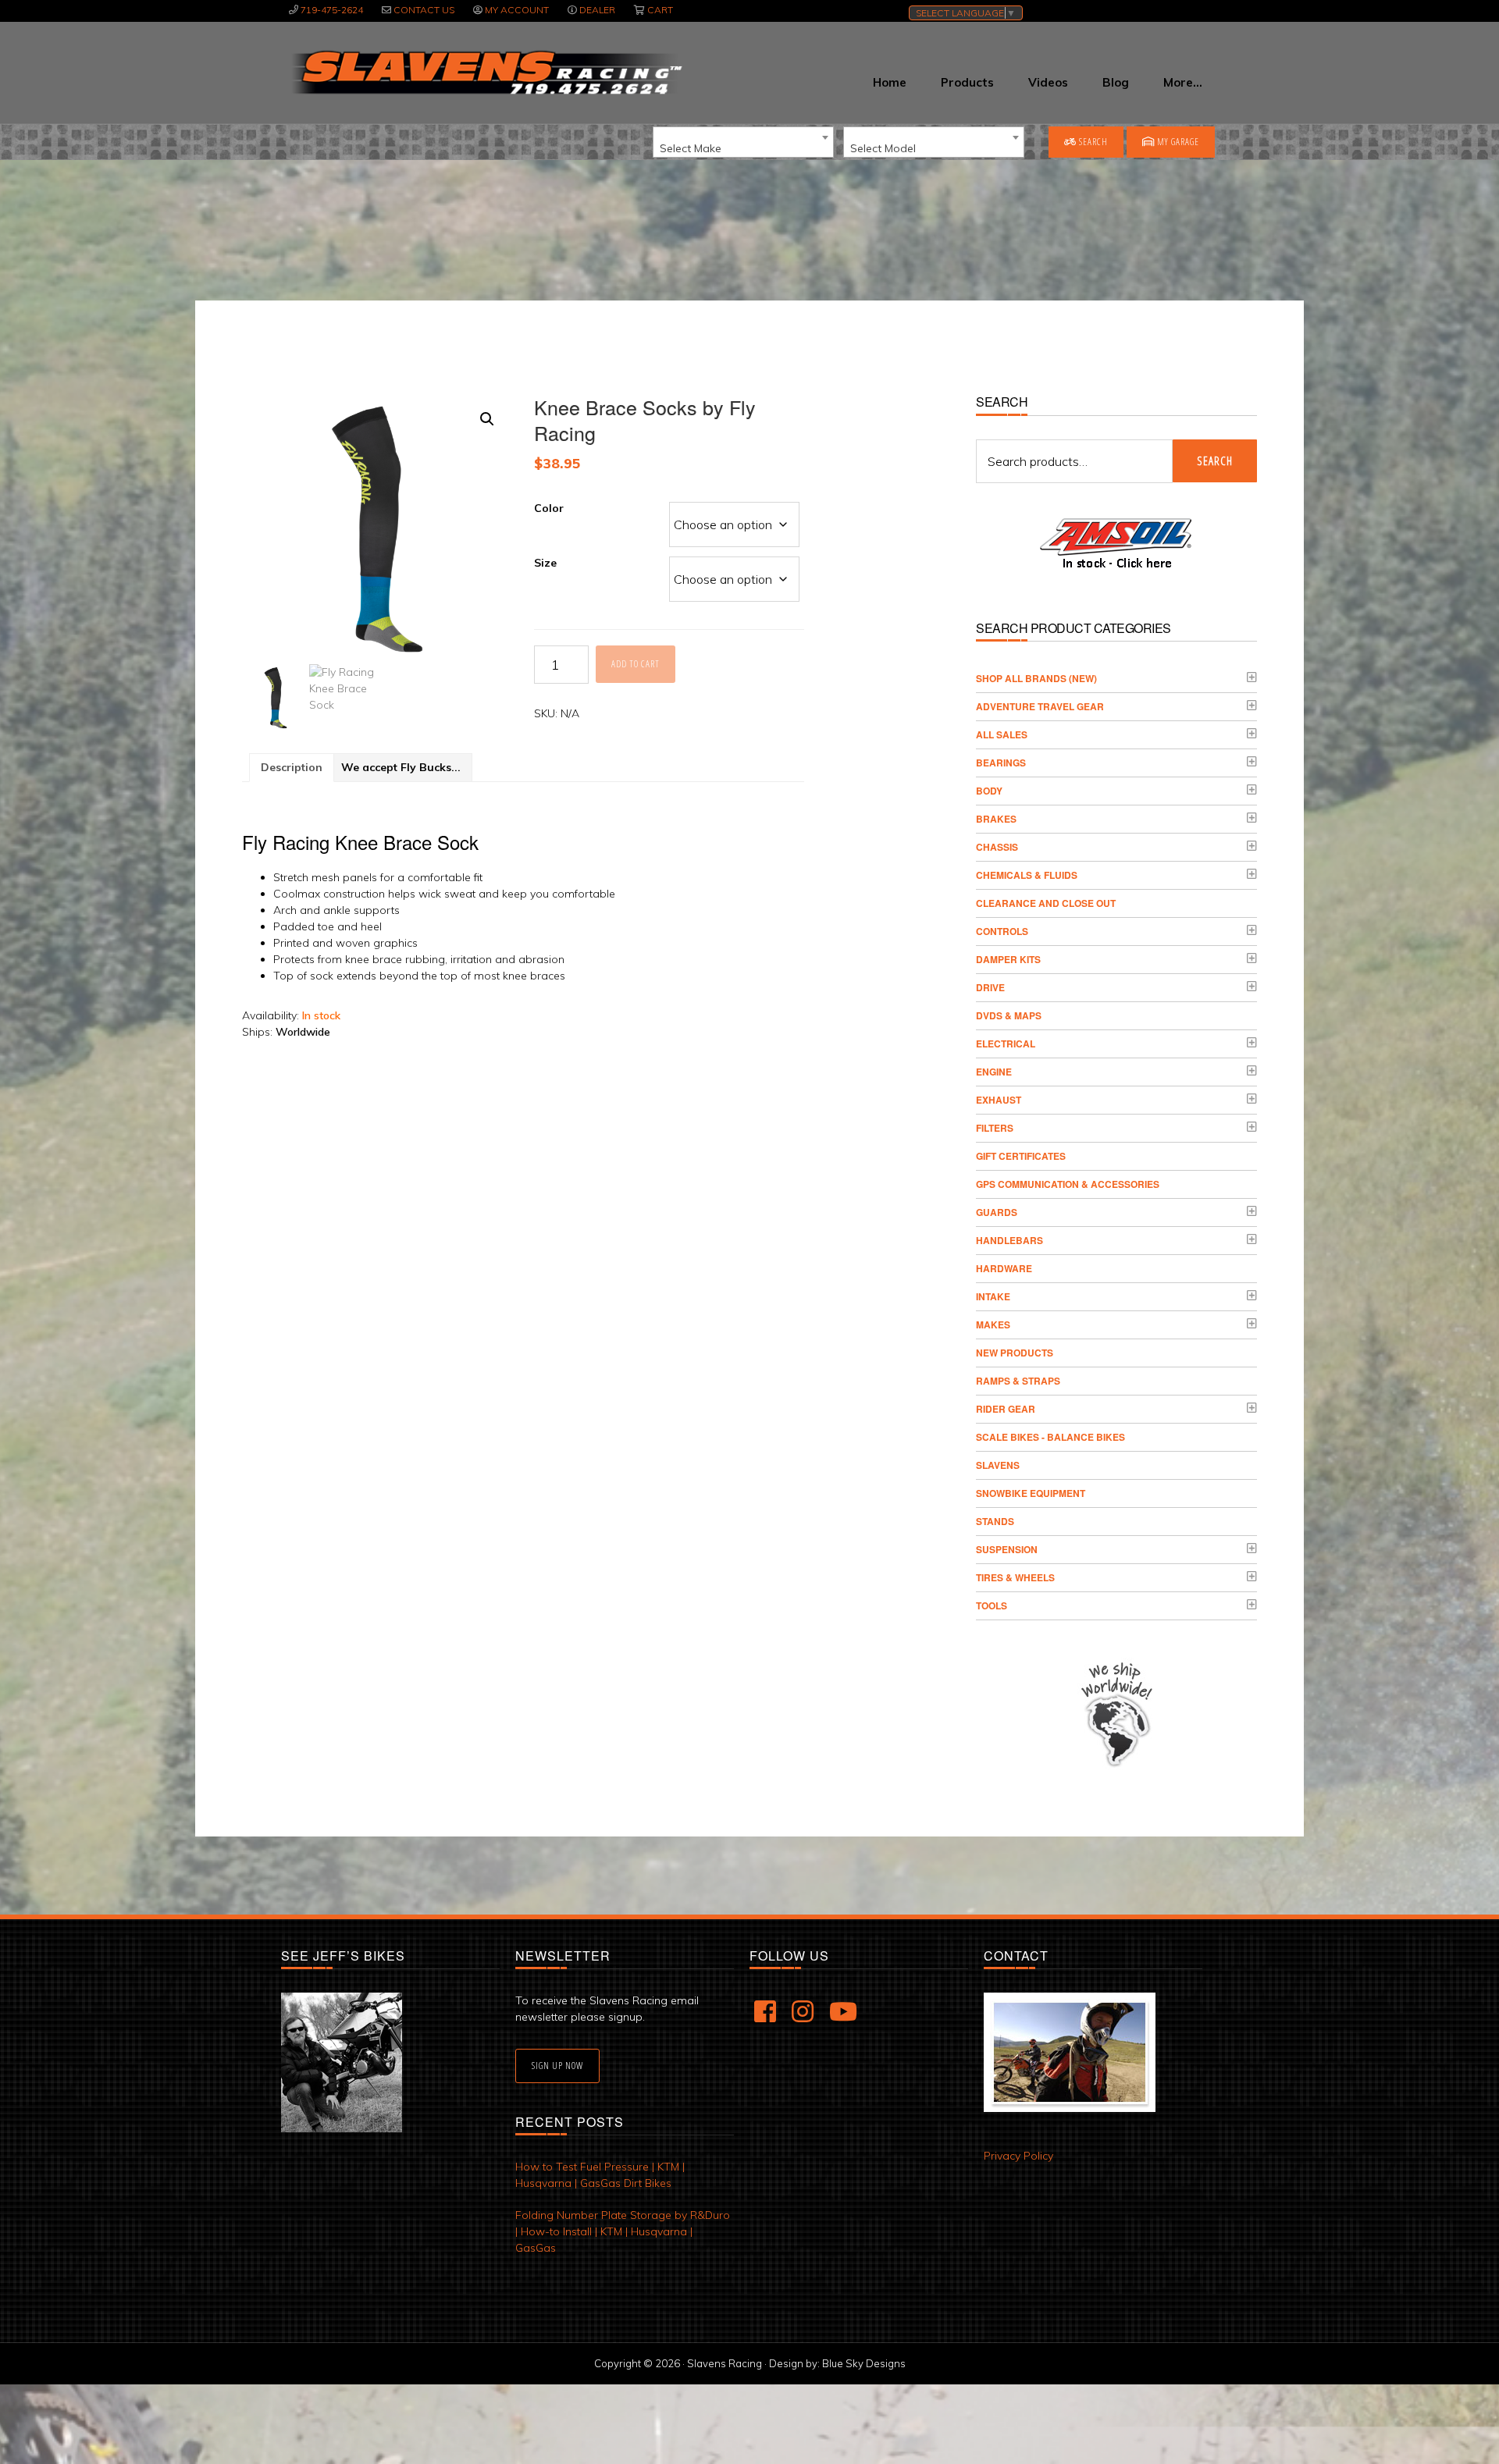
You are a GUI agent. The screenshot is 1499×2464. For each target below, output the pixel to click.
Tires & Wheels (1015, 1577)
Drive (990, 987)
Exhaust (999, 1100)
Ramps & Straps (1018, 1381)
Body (989, 791)
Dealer (597, 10)
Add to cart (636, 664)
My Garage (1177, 142)
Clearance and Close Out (1046, 903)
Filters (995, 1128)
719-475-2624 (332, 10)
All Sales (1002, 734)
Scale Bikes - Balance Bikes (1050, 1437)
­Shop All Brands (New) (1036, 678)
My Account (517, 10)
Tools (992, 1605)
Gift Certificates (1021, 1156)
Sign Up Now (557, 2066)
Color (549, 508)
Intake (993, 1296)
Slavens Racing (485, 73)
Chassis (997, 847)
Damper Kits (1008, 959)
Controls (1002, 931)
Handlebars (1009, 1240)
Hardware (1004, 1268)
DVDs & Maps (1009, 1015)
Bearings (1001, 763)
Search (1092, 142)
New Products (1015, 1353)
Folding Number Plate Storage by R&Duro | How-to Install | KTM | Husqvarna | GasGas (623, 2231)
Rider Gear (1006, 1409)
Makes (993, 1324)
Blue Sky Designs (864, 2363)
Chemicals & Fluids (1027, 875)
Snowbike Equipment (1031, 1493)
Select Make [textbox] (691, 148)
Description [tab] (292, 767)
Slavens (998, 1465)
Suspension (1007, 1549)
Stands (995, 1521)
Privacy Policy (1018, 2156)
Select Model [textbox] (883, 148)
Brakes (996, 819)
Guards (997, 1212)
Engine (994, 1072)
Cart (660, 10)
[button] (487, 419)
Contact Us (424, 10)
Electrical (1006, 1044)
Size (545, 563)
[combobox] (743, 142)
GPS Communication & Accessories (1068, 1184)
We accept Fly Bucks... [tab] (401, 767)
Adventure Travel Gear (1040, 706)
